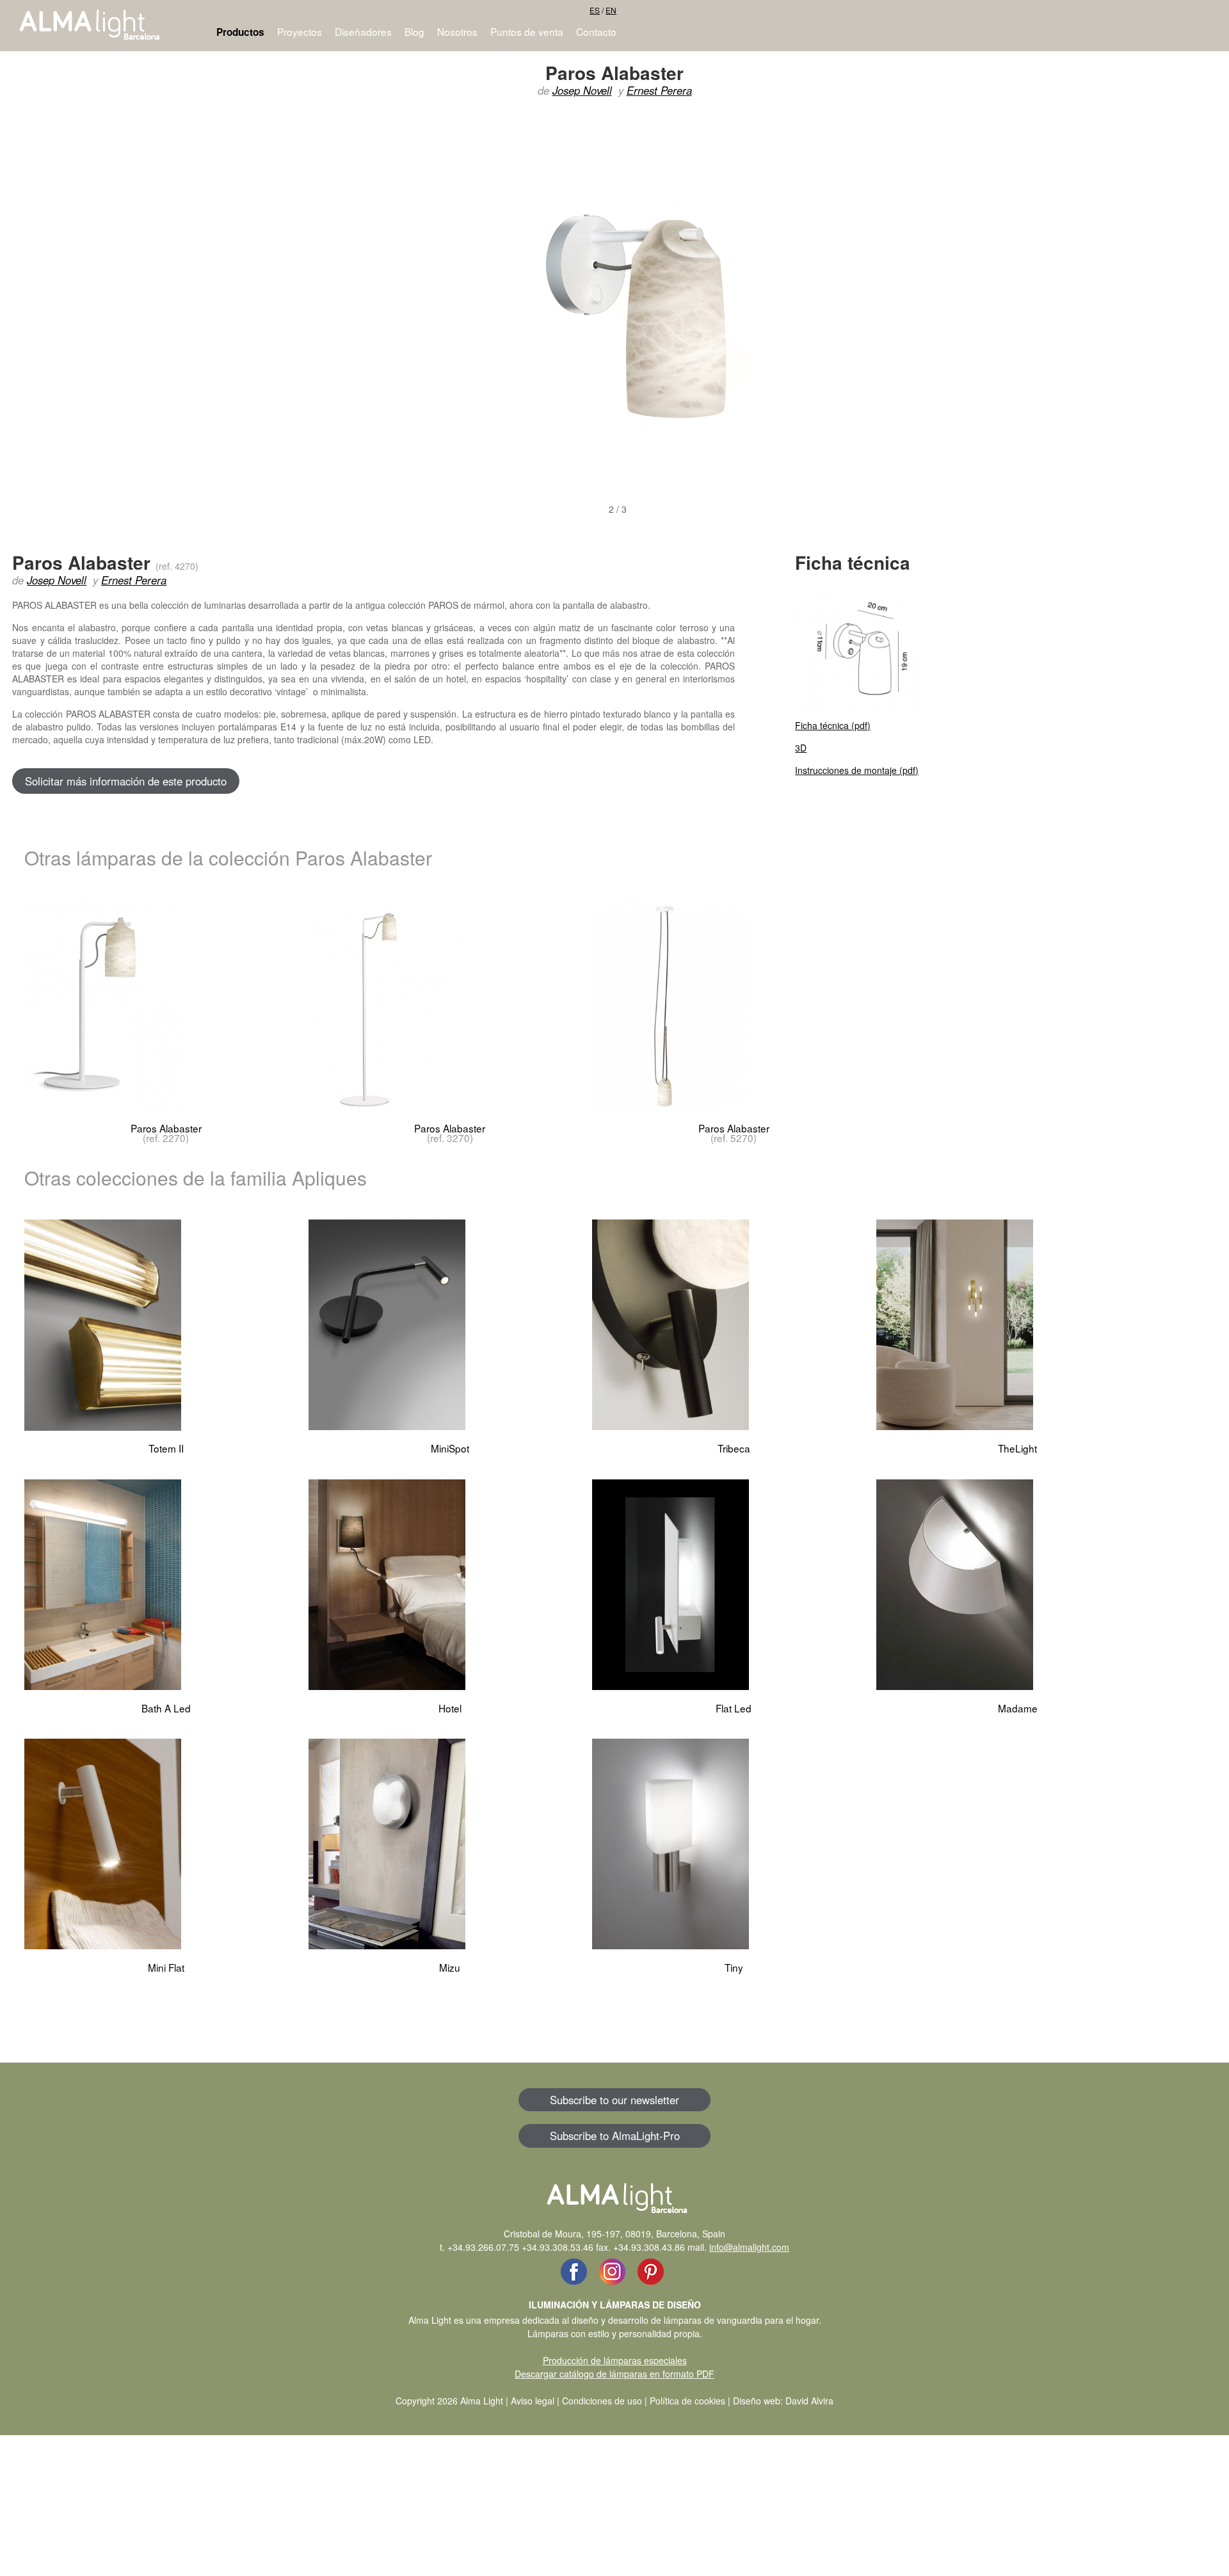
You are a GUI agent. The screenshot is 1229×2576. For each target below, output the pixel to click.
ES (595, 10)
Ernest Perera (659, 90)
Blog (414, 31)
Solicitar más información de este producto (126, 781)
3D (801, 748)
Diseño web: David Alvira (783, 2401)
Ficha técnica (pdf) (833, 725)
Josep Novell (582, 90)
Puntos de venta (527, 31)
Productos (240, 32)
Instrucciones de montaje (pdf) (857, 770)
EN (611, 10)
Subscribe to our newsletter (614, 2100)
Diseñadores (363, 31)
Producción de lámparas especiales (615, 2360)
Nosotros (457, 31)
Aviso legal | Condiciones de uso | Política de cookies (618, 2401)
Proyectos (300, 31)
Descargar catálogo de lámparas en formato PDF (614, 2374)
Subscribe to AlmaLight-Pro (615, 2136)
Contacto (596, 31)
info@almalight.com (749, 2247)
